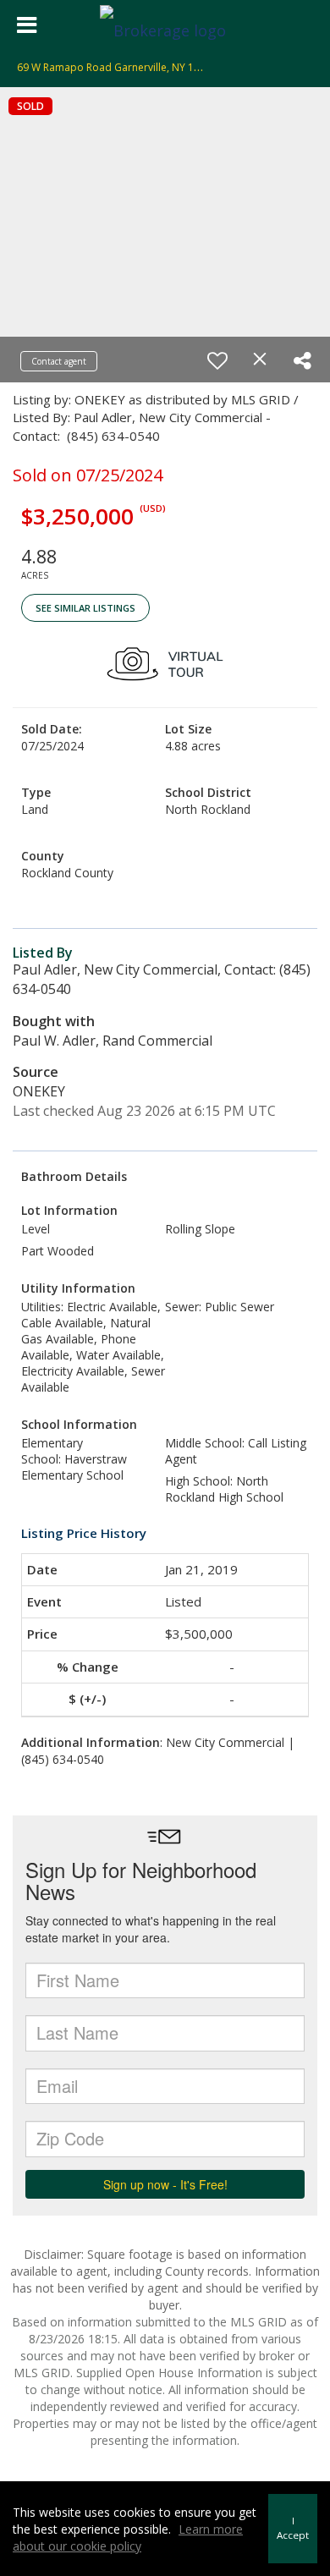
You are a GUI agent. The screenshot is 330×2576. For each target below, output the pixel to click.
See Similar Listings (85, 608)
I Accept (293, 2528)
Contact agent (59, 361)
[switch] (217, 360)
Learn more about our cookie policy (128, 2538)
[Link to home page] (165, 25)
